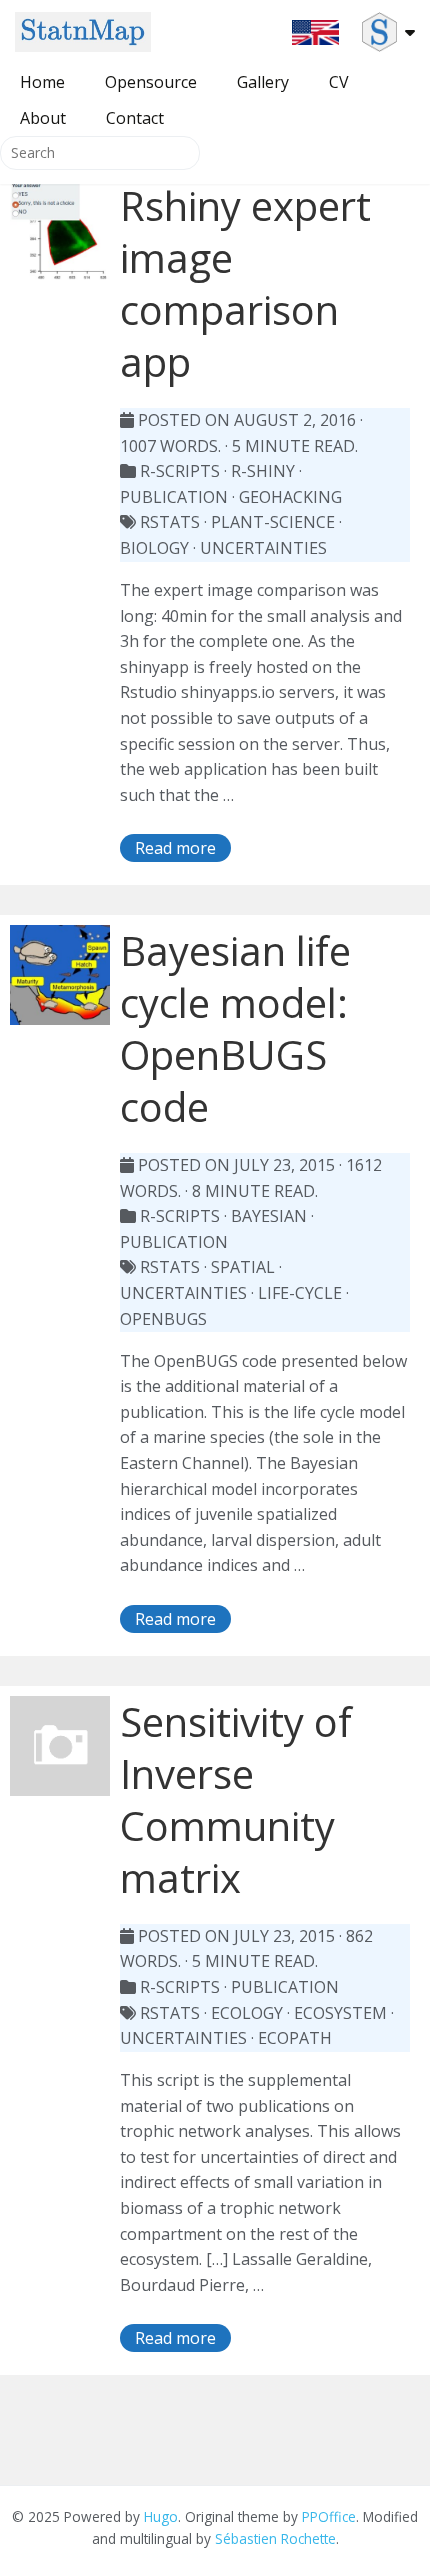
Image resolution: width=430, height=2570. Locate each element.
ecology (247, 2013)
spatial (243, 1267)
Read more (175, 848)
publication (174, 497)
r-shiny (263, 471)
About (43, 118)
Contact (135, 118)
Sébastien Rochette (275, 2538)
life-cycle (300, 1293)
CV (339, 82)
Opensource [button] (151, 82)
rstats (170, 522)
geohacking (290, 497)
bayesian (269, 1216)
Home (42, 82)
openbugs (163, 1319)
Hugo (161, 2516)
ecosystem (340, 2013)
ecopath (295, 2038)
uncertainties (263, 548)
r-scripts (180, 471)
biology (154, 548)
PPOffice (329, 2516)
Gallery (263, 82)
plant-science (273, 522)
